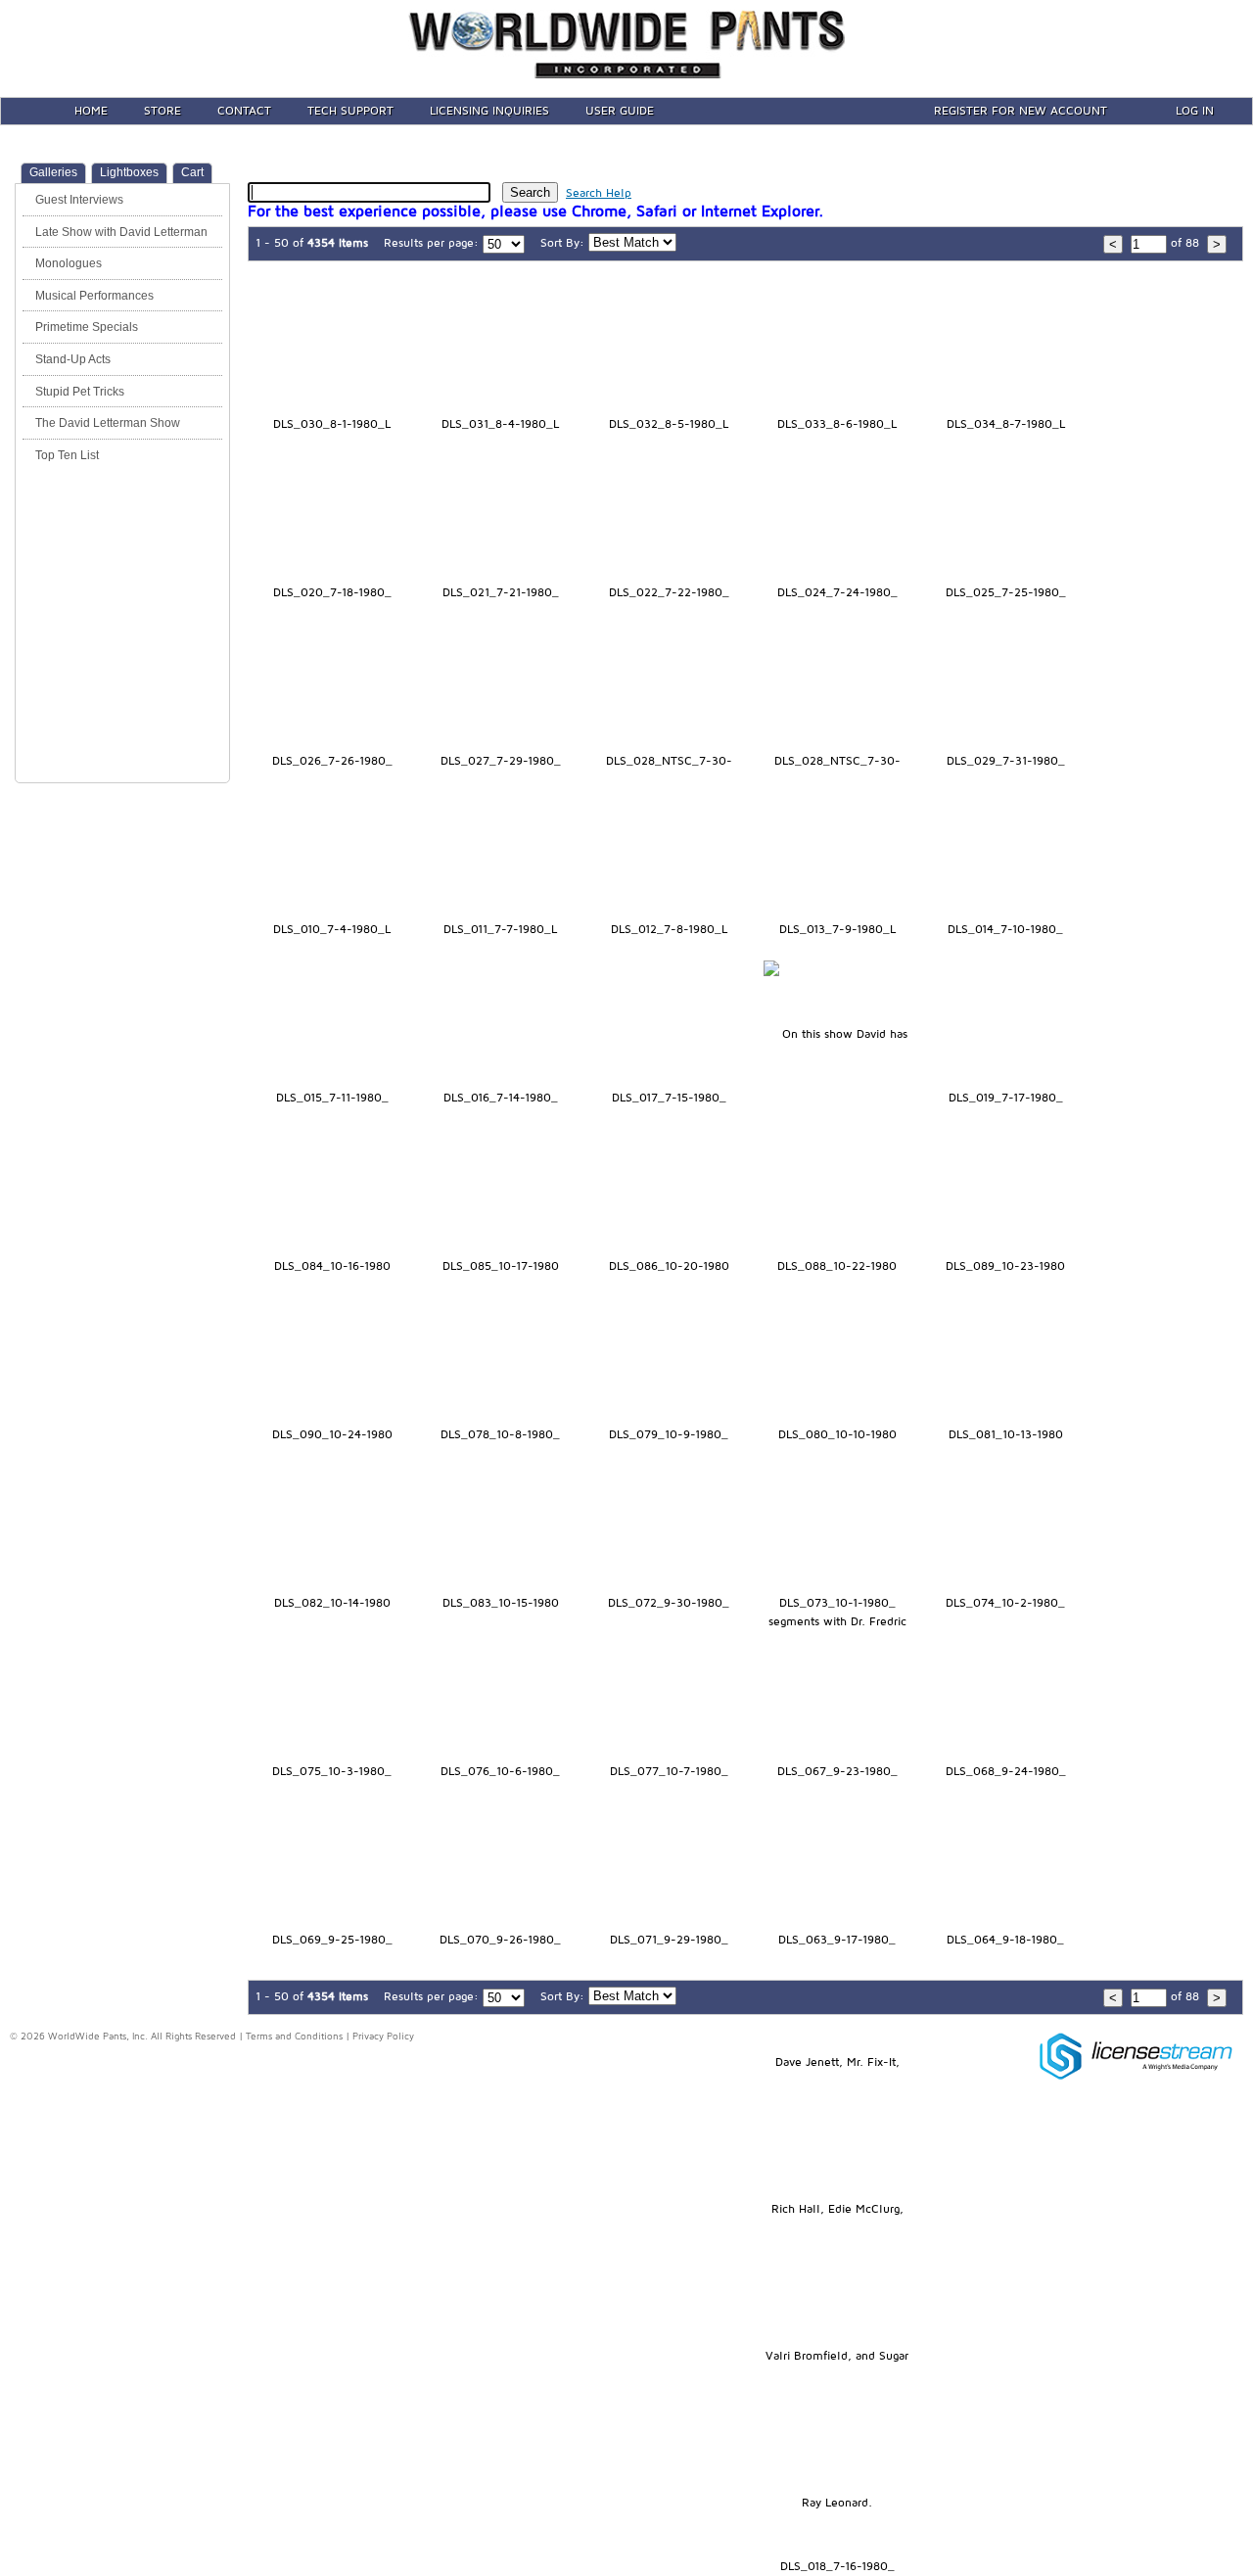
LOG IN (1195, 111)
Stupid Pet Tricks (80, 392)
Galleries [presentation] (53, 172)
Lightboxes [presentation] (129, 172)
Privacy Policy (383, 2037)
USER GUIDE (620, 111)
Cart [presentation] (192, 172)
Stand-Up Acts (73, 359)
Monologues (69, 263)
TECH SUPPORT (350, 111)
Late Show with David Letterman (121, 232)
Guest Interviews (79, 200)
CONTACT (244, 111)
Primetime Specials (87, 327)
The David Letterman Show (108, 423)
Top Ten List (67, 455)
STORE (162, 111)
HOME (91, 111)
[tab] (53, 173)
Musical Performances (94, 296)
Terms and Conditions (294, 2037)
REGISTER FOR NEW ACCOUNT (1021, 111)
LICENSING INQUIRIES (489, 111)
